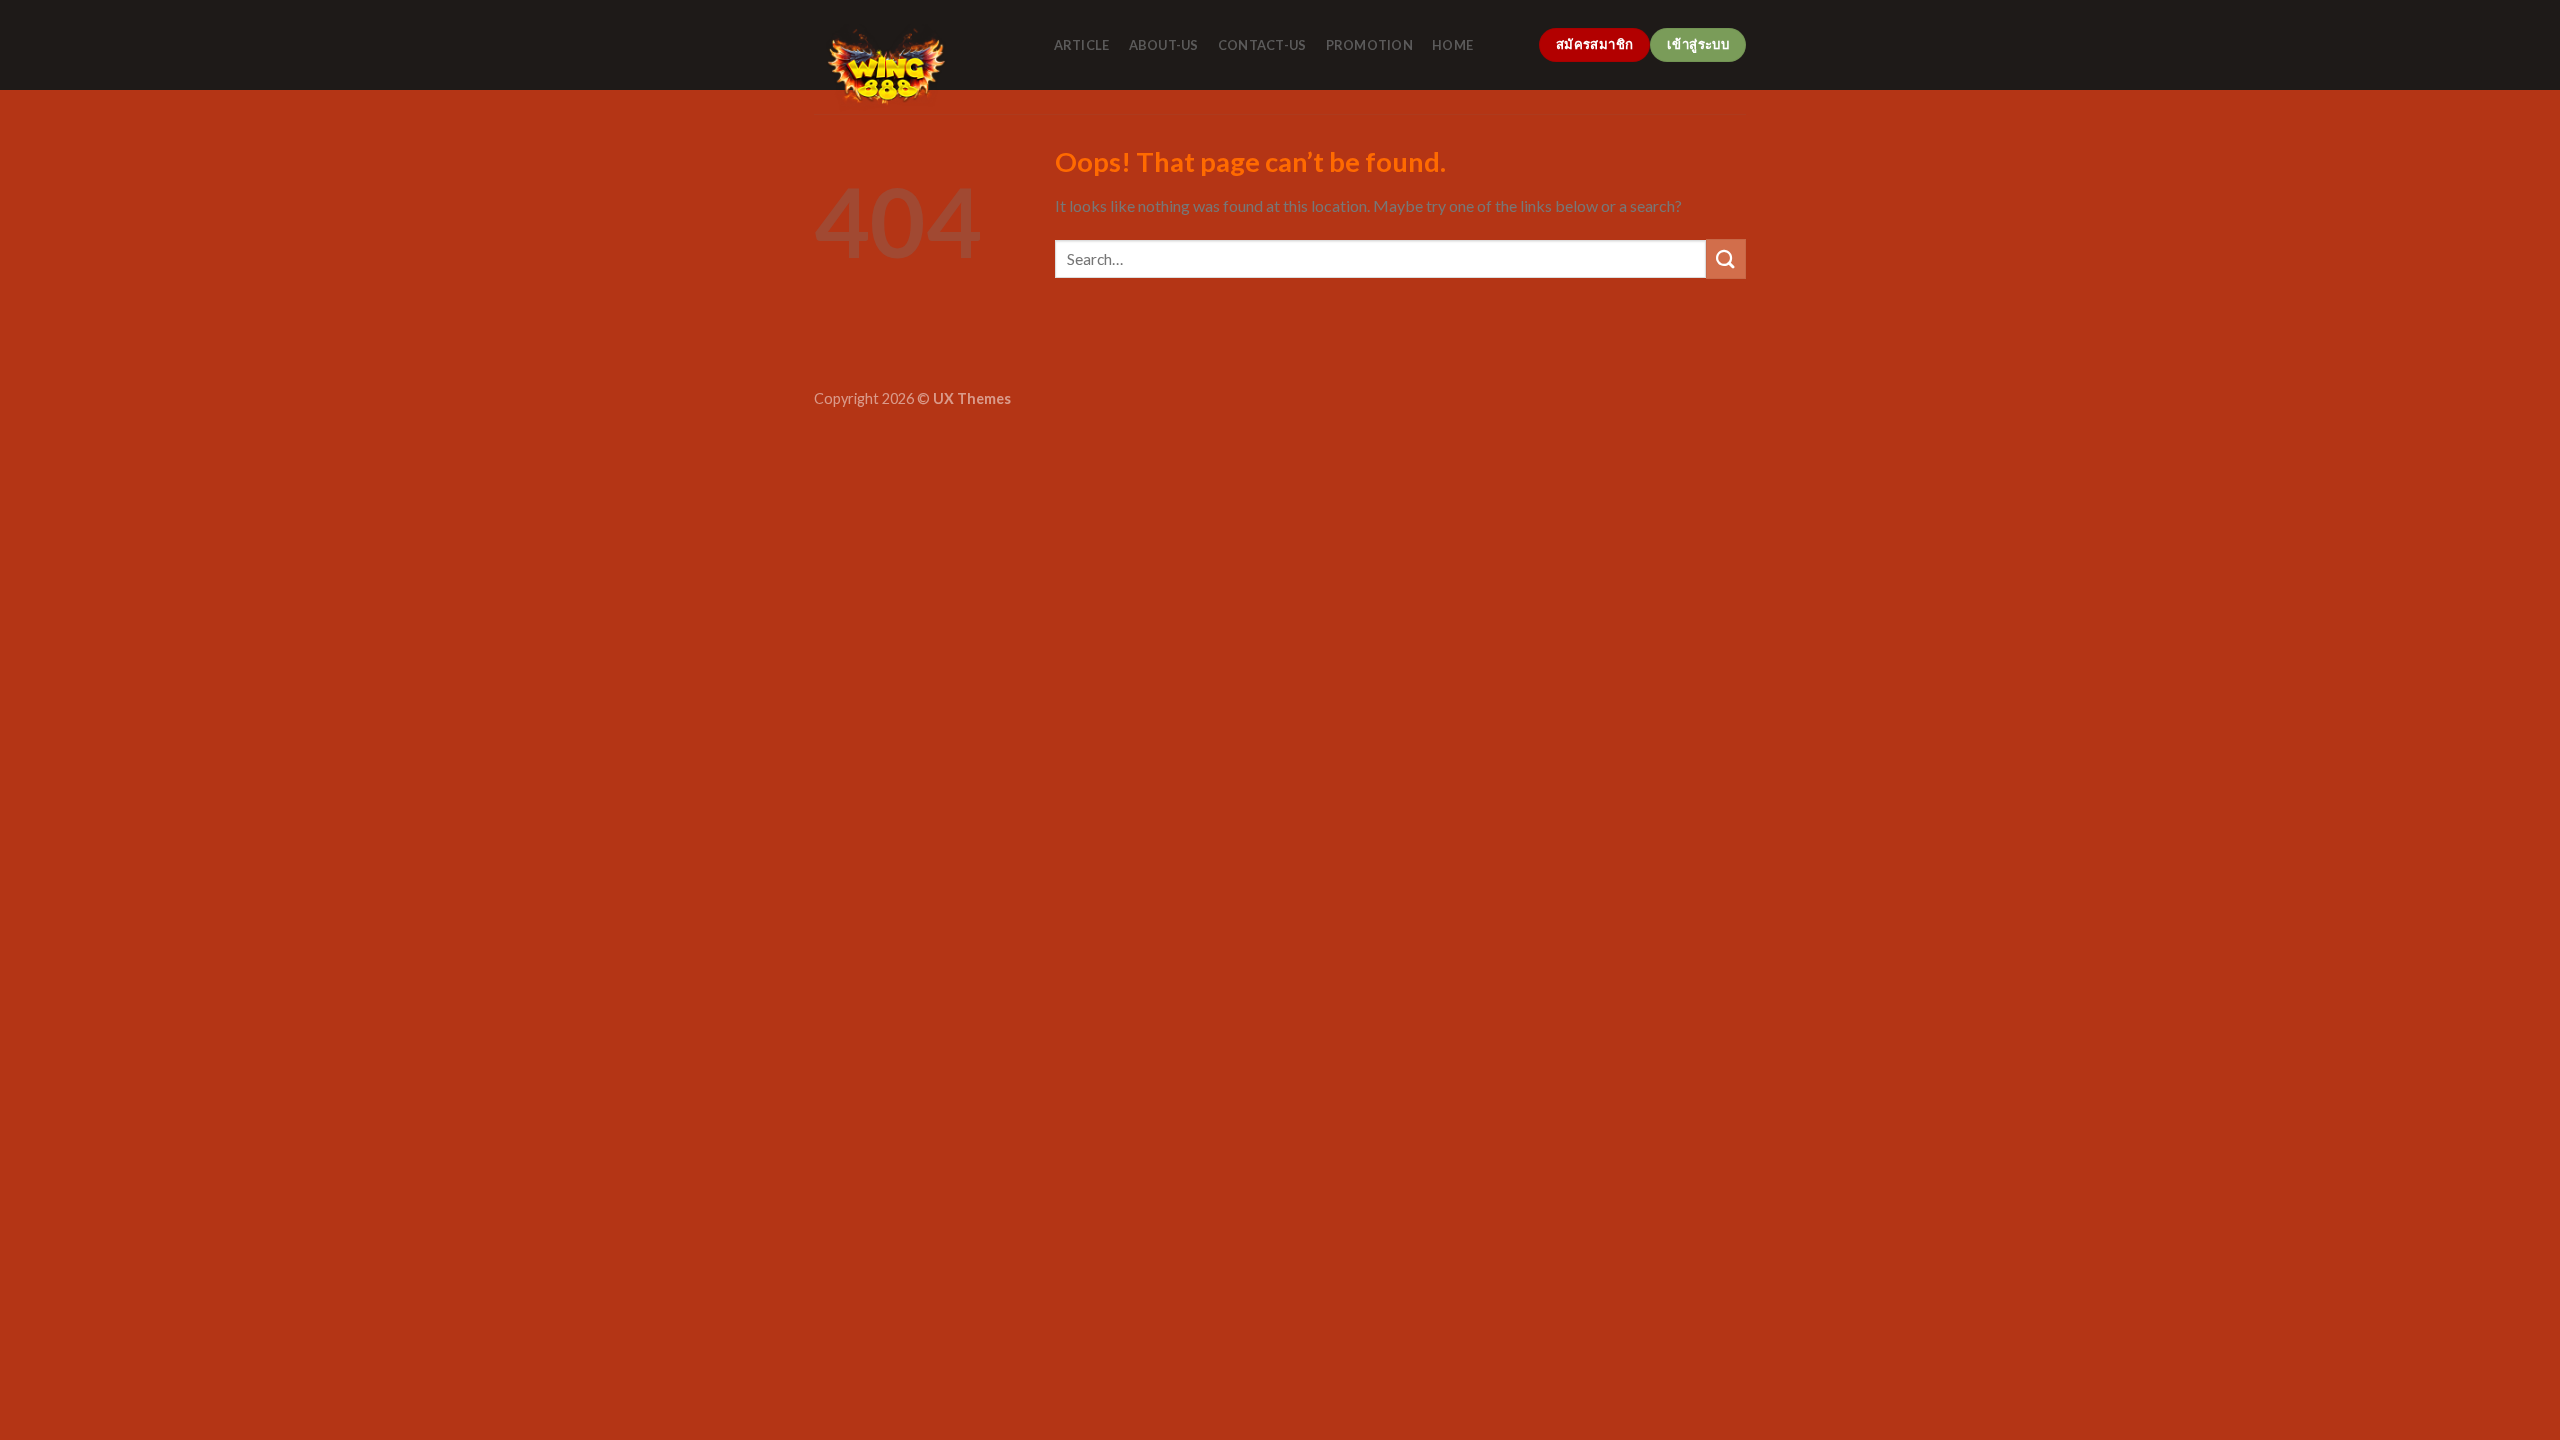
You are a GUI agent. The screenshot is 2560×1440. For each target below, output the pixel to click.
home (1452, 45)
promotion (1369, 45)
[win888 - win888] (914, 69)
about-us (1164, 45)
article (1082, 45)
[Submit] (1726, 258)
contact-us (1262, 45)
